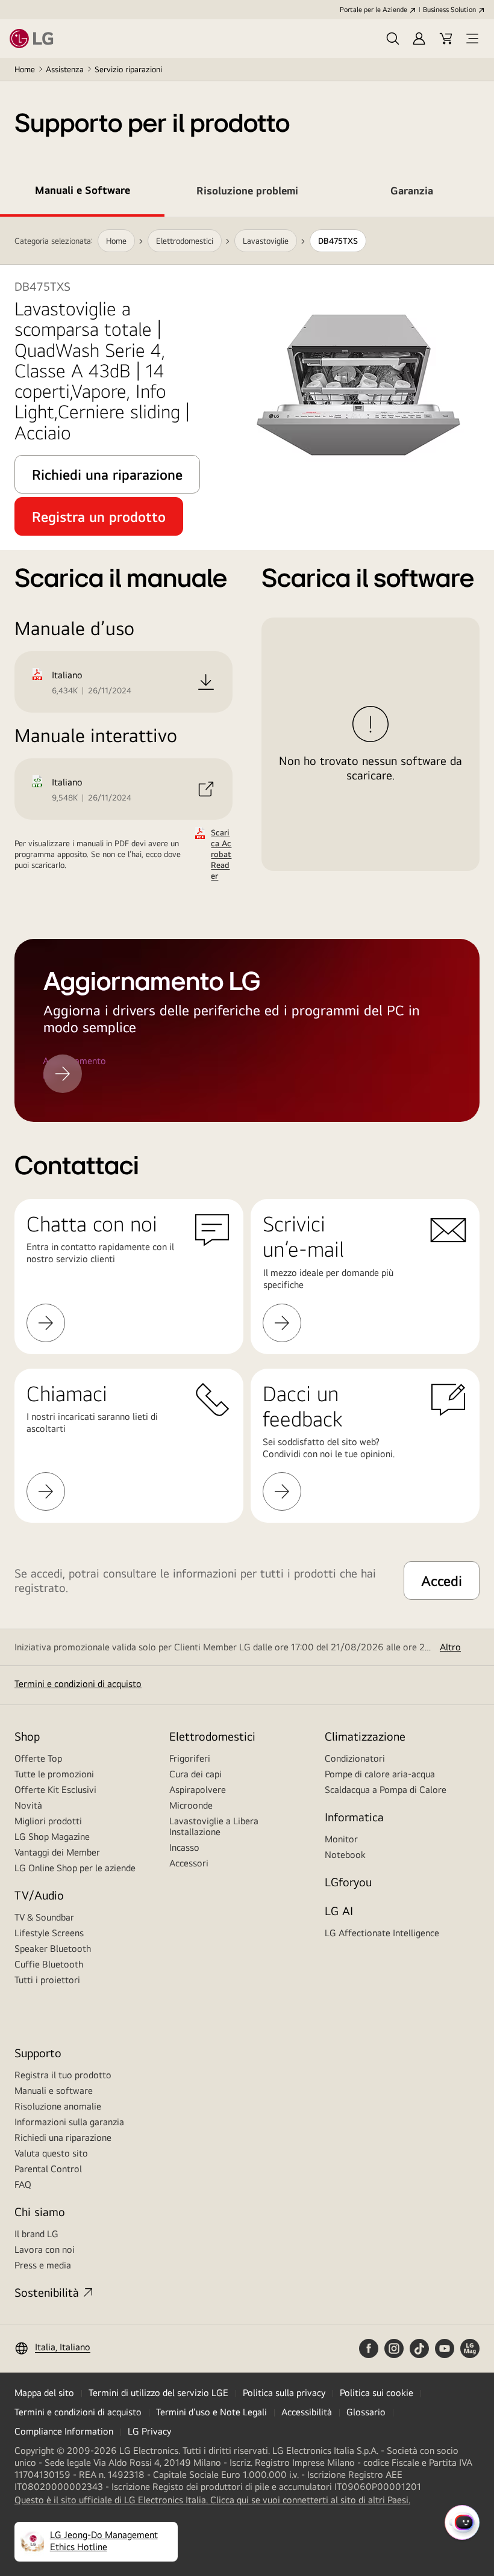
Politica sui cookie (377, 2393)
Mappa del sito (44, 2393)
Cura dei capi (195, 1774)
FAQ (23, 2184)
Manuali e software (54, 2091)
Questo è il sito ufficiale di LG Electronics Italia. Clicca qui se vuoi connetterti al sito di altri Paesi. (212, 2500)
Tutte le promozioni (54, 1774)
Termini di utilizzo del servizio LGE (158, 2393)
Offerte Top (38, 1758)
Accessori (189, 1863)
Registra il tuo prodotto (63, 2075)
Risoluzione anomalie (58, 2106)
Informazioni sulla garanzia (69, 2122)
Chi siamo (40, 2212)
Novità (28, 1805)
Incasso (184, 1847)
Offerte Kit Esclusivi (55, 1790)
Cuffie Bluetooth (49, 1964)
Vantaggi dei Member (57, 1852)
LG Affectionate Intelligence (382, 1933)
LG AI (339, 1911)
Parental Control (48, 2169)
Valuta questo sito (51, 2153)
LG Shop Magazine (52, 1837)
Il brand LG (36, 2234)
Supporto (38, 2053)
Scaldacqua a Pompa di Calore (386, 1790)
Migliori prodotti (48, 1821)
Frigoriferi (190, 1758)
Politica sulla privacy (284, 2393)
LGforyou (348, 1882)
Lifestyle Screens (49, 1933)
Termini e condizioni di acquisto (78, 1684)
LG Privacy (149, 2431)
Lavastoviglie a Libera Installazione (214, 1826)
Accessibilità (307, 2412)
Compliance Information (64, 2431)
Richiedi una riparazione (63, 2138)
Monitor (341, 1839)
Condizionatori (355, 1758)
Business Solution (449, 10)
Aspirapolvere (198, 1790)
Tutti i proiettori (47, 1980)
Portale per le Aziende (374, 10)
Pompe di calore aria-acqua (380, 1774)
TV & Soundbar (44, 1917)
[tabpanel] (247, 549)
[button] (393, 39)
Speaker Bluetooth (53, 1949)
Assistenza (65, 69)
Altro (450, 1647)
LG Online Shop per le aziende (75, 1868)
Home (25, 69)
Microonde (191, 1805)
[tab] (82, 193)
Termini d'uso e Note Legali (211, 2412)
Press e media (43, 2265)
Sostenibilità (47, 2292)
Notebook (345, 1855)
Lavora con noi (45, 2249)
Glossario (366, 2412)
